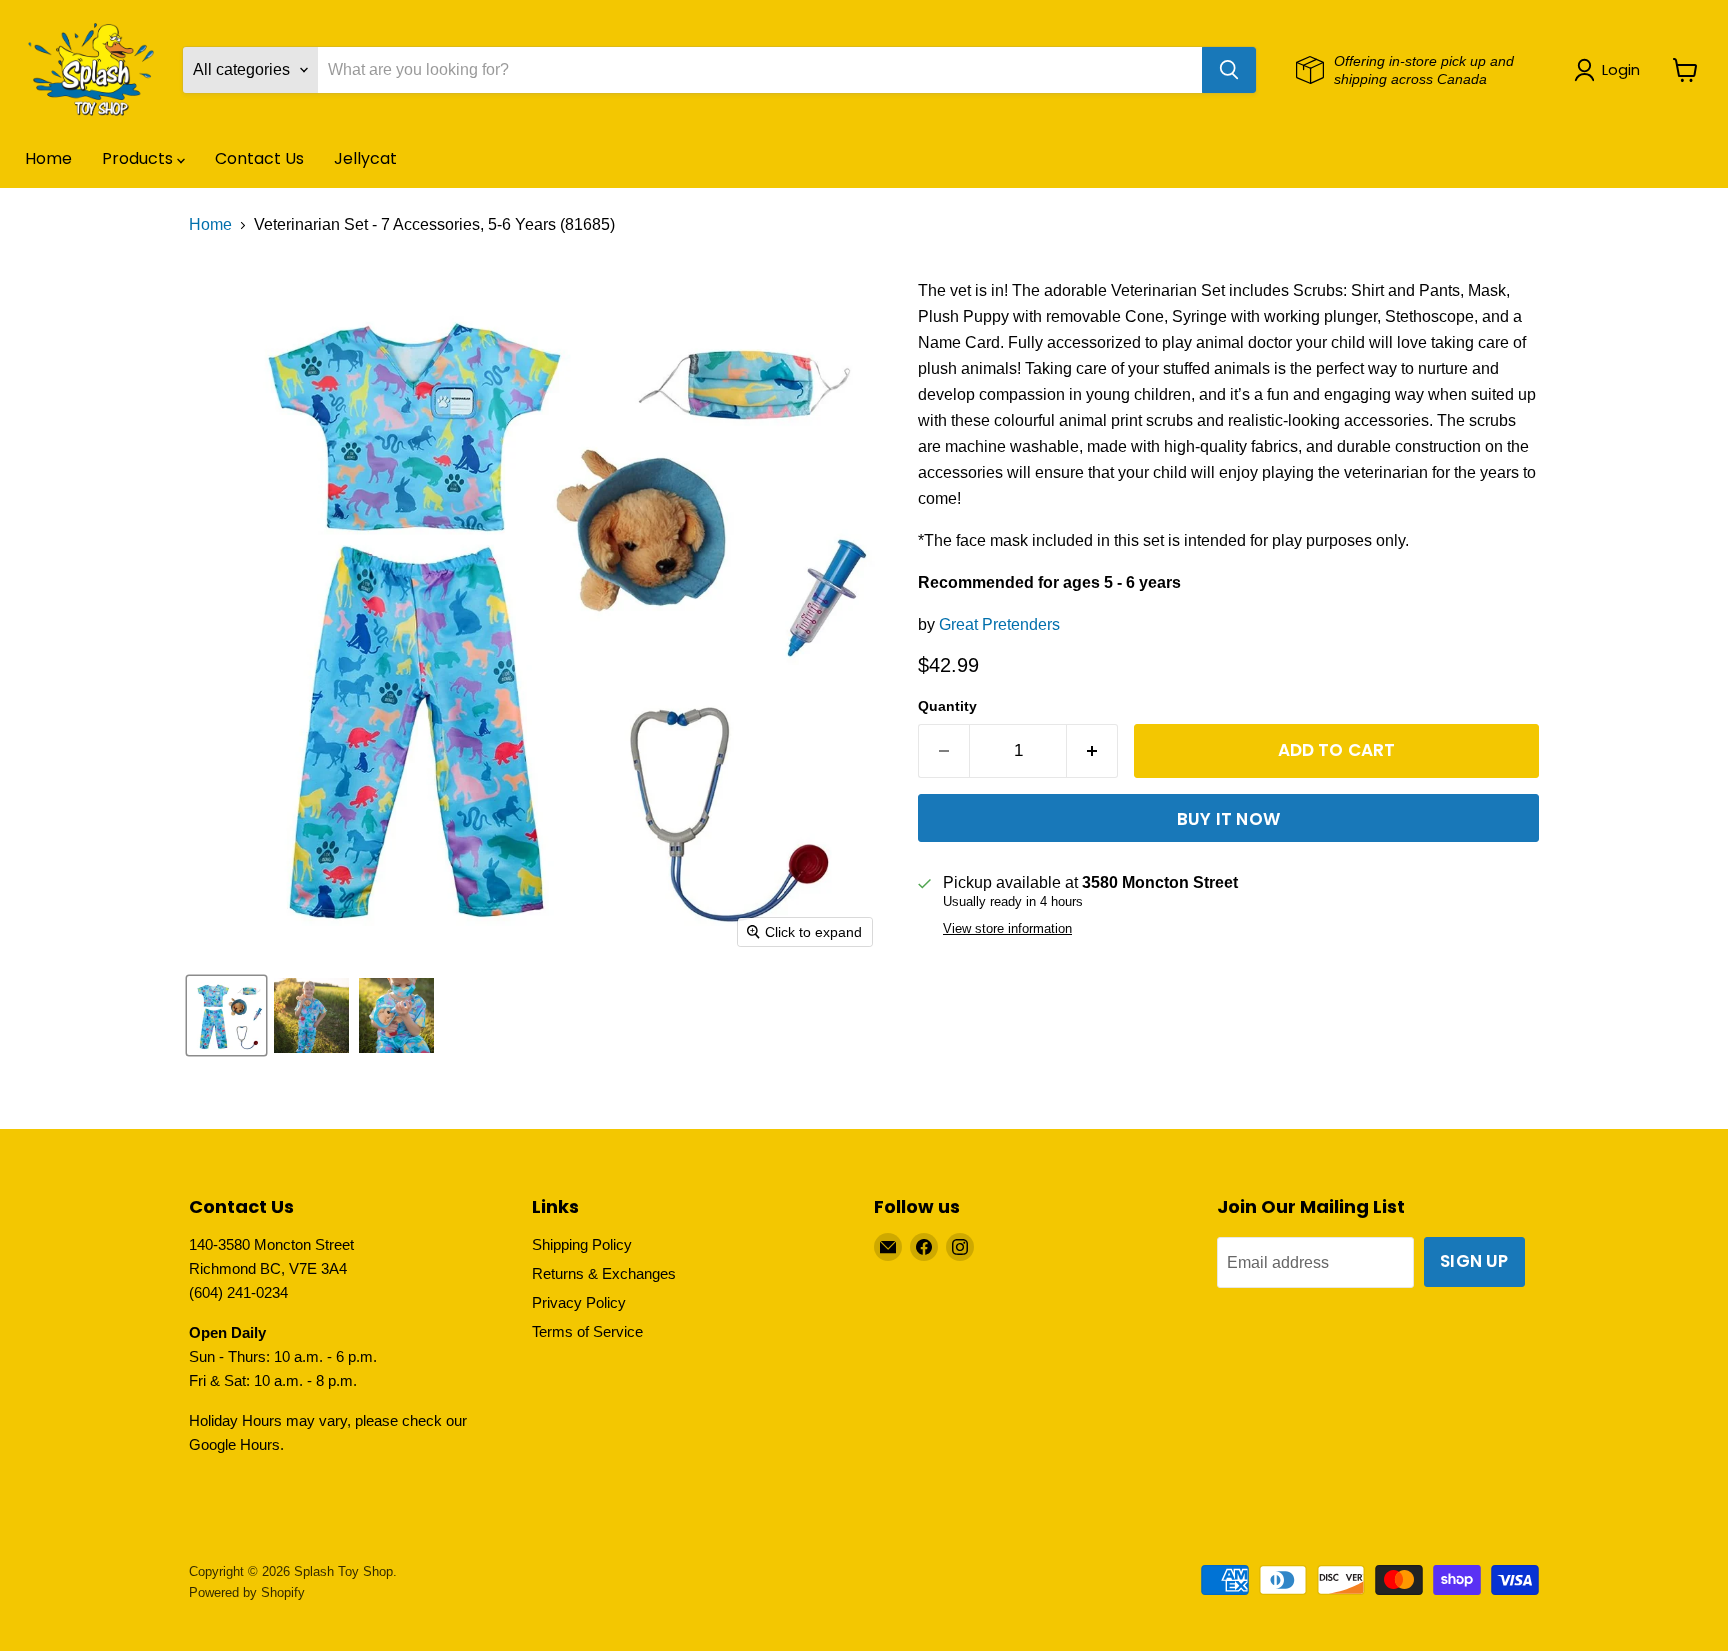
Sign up (1474, 1261)
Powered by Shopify (247, 1592)
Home (48, 158)
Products (139, 158)
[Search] (1229, 70)
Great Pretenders (999, 624)
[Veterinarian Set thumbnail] (226, 1015)
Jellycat (365, 158)
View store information (1007, 929)
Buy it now (1228, 819)
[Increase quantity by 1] (1092, 751)
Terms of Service (587, 1331)
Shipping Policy (582, 1244)
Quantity (947, 706)
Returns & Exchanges (604, 1273)
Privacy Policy (579, 1302)
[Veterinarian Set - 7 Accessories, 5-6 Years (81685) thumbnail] (311, 1015)
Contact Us (259, 158)
